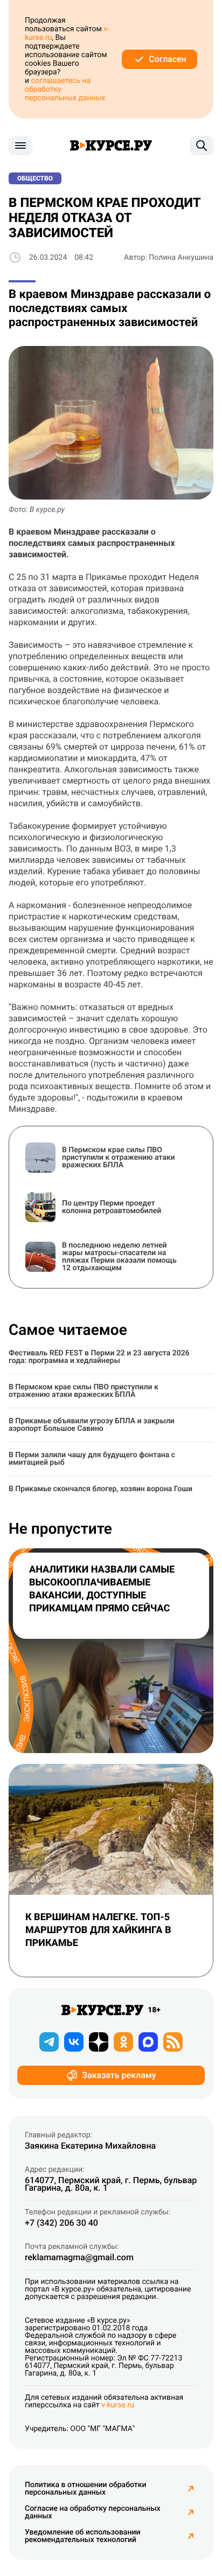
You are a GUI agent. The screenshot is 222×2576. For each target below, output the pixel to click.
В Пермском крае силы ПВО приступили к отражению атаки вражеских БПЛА (84, 1391)
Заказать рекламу (119, 2075)
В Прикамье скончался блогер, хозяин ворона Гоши (100, 1489)
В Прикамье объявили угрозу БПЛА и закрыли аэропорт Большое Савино (92, 1425)
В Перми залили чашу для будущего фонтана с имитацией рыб (92, 1459)
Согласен (168, 59)
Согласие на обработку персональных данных (93, 2512)
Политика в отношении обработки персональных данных (86, 2489)
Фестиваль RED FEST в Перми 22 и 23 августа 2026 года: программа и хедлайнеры (99, 1357)
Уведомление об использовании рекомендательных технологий (82, 2536)
